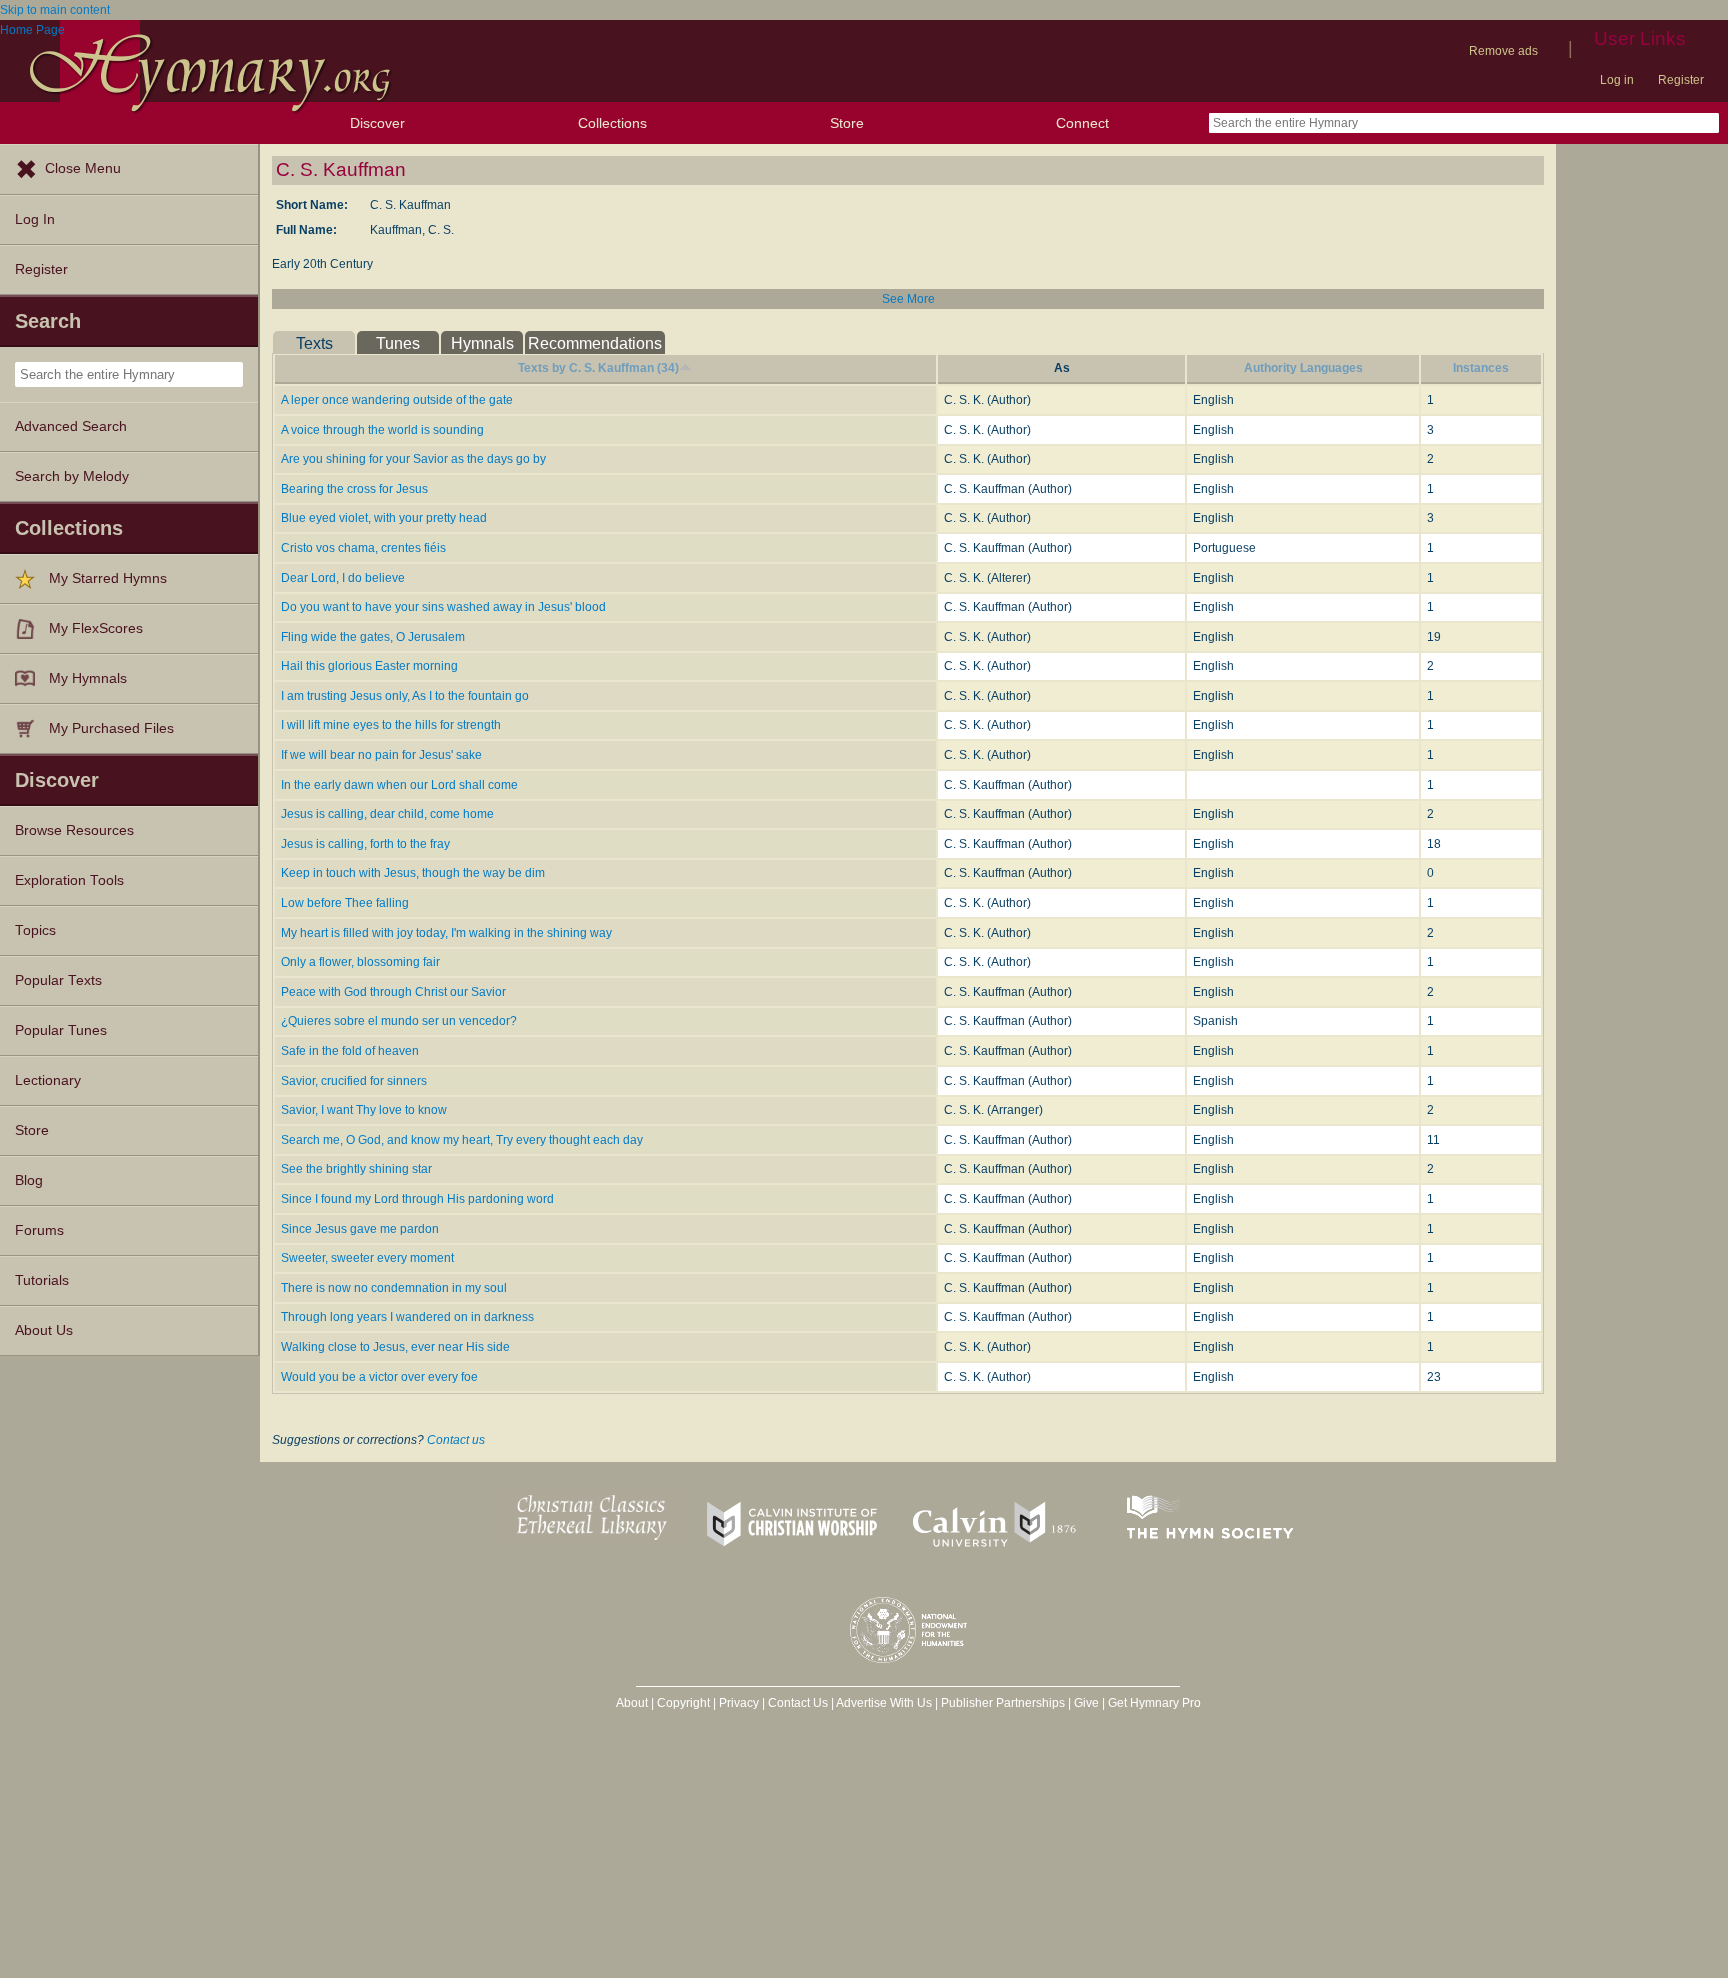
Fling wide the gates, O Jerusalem (373, 637)
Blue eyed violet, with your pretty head (384, 518)
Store (847, 123)
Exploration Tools (69, 880)
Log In (35, 219)
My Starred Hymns (108, 578)
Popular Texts (58, 980)
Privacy (739, 1703)
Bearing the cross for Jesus (354, 489)
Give (1086, 1703)
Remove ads (1503, 51)
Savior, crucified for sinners (354, 1081)
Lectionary (48, 1080)
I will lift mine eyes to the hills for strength (391, 725)
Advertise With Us (884, 1703)
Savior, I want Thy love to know (364, 1110)
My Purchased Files (111, 728)
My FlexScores (96, 628)
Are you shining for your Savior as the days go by (413, 459)
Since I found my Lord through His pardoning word (417, 1199)
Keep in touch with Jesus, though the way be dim (413, 873)
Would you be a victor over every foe (379, 1377)
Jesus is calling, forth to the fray (365, 844)
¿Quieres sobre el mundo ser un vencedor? (399, 1021)
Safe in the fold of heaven (350, 1051)
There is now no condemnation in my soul (394, 1288)
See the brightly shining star (356, 1169)
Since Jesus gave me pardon (360, 1229)
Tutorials (42, 1280)
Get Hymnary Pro (1154, 1703)
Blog (29, 1180)
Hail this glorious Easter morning (369, 666)
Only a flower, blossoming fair (360, 962)
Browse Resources (74, 830)
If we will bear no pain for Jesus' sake (381, 755)
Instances (1481, 368)
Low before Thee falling (345, 903)
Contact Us (798, 1703)
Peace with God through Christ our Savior (393, 992)
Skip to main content (55, 10)
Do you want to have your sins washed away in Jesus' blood (443, 607)
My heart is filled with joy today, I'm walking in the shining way (446, 933)
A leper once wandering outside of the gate (397, 400)
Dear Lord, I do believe (343, 578)
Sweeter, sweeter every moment (367, 1258)
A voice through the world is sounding (382, 430)
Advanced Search (71, 426)
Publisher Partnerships (1003, 1703)
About (632, 1703)
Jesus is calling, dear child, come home (387, 814)
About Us (44, 1330)
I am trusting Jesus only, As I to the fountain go (405, 696)
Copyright (683, 1703)
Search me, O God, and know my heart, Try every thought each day (462, 1140)
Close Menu (83, 168)
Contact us (456, 1440)
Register (1681, 80)
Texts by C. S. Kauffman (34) (598, 368)
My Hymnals (88, 678)
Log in (1617, 80)
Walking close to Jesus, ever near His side (395, 1347)
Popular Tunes (61, 1030)
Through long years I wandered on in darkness (407, 1317)
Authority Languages (1303, 368)
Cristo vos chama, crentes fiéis (363, 548)
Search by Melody (72, 476)
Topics (35, 930)
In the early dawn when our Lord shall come (399, 785)
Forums (39, 1230)
